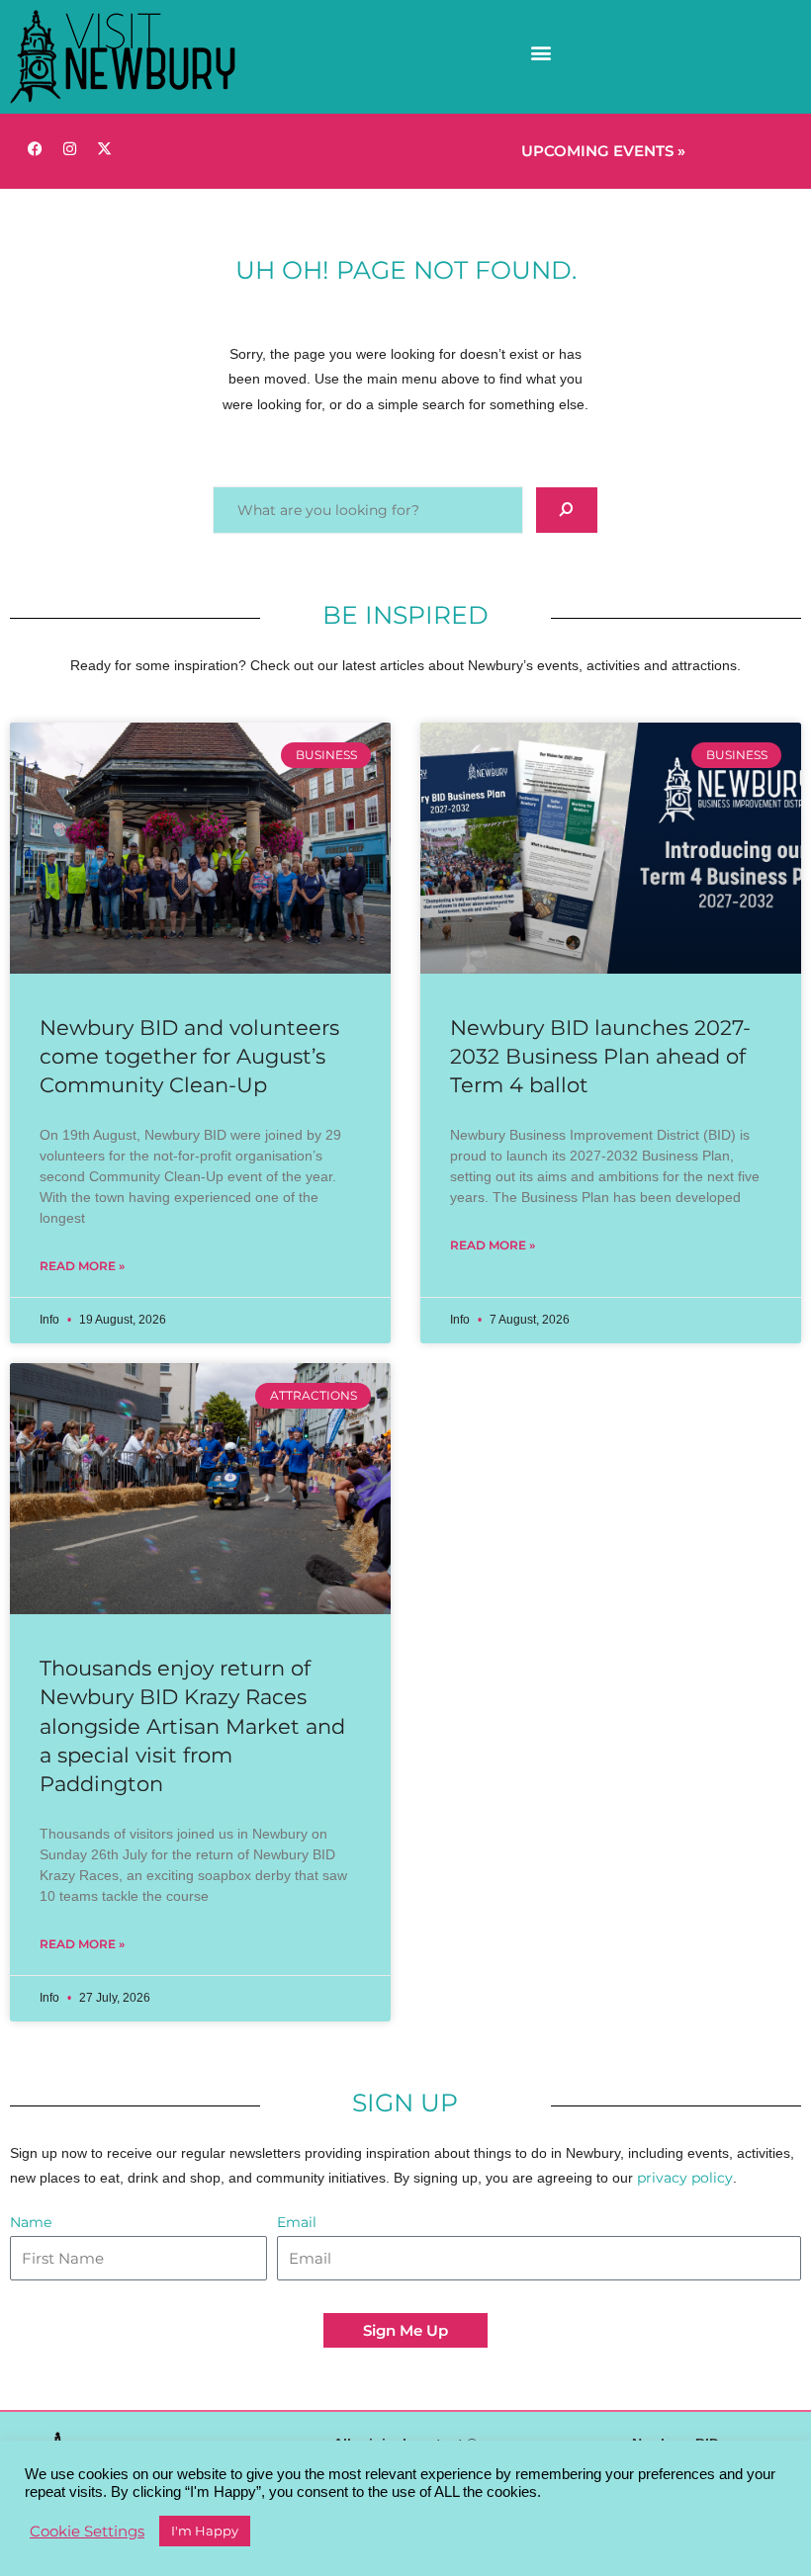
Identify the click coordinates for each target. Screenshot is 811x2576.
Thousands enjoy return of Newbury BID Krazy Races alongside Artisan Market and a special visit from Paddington (192, 1726)
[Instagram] (69, 148)
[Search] (567, 510)
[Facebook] (35, 148)
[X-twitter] (104, 148)
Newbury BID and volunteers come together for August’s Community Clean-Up (189, 1057)
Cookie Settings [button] (87, 2532)
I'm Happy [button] (205, 2531)
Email (297, 2222)
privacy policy (685, 2178)
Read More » (82, 1266)
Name (31, 2222)
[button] (541, 52)
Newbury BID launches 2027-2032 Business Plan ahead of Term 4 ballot (600, 1057)
